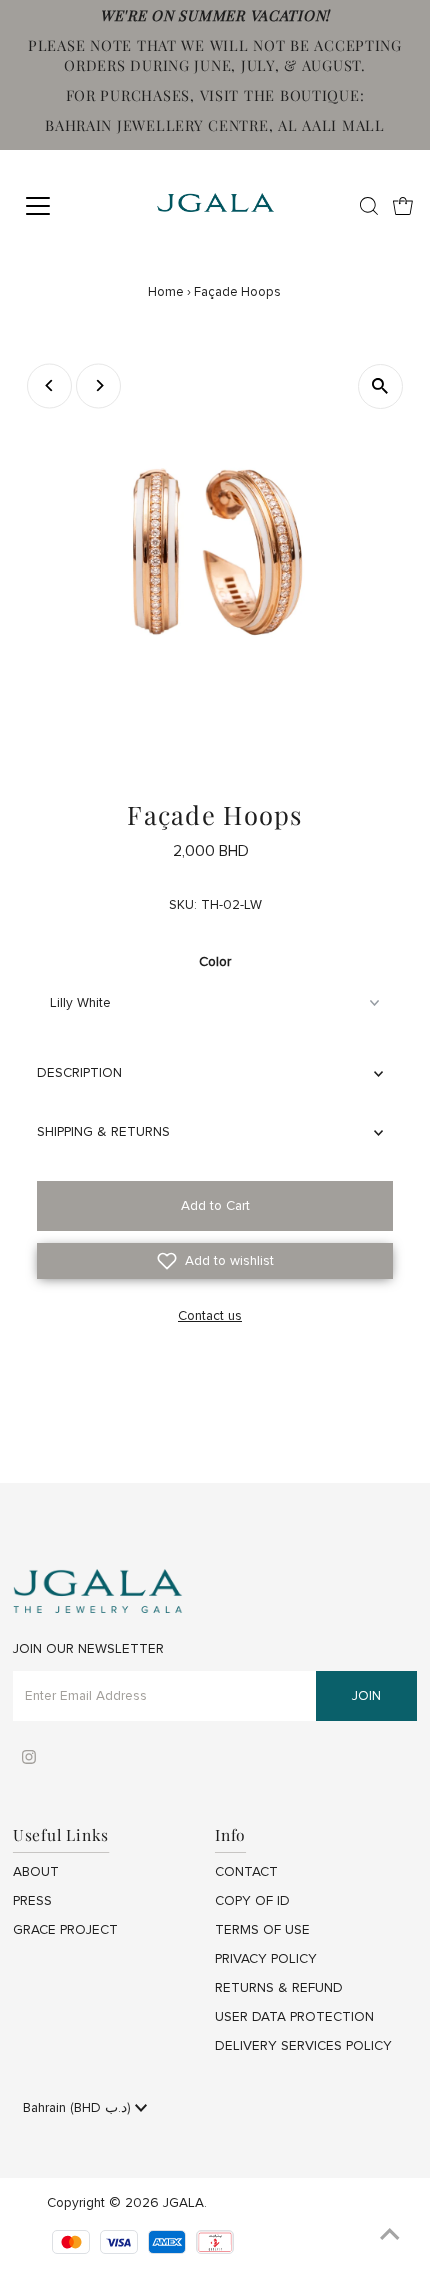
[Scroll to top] (390, 2236)
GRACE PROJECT (65, 1930)
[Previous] (49, 385)
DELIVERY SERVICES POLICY (303, 2046)
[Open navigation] (60, 206)
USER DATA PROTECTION (294, 2017)
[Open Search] (369, 206)
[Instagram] (29, 1760)
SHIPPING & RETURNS (103, 1132)
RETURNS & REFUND (279, 1988)
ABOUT (36, 1872)
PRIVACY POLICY (266, 1959)
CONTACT (246, 1872)
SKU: (183, 905)
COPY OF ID (252, 1901)
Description (79, 1073)
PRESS (32, 1901)
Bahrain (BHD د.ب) (79, 2108)
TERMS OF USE (262, 1930)
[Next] (98, 385)
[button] (214, 1261)
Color (215, 962)
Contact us (210, 1316)
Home (166, 292)
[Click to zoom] (380, 386)
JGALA (183, 2203)
